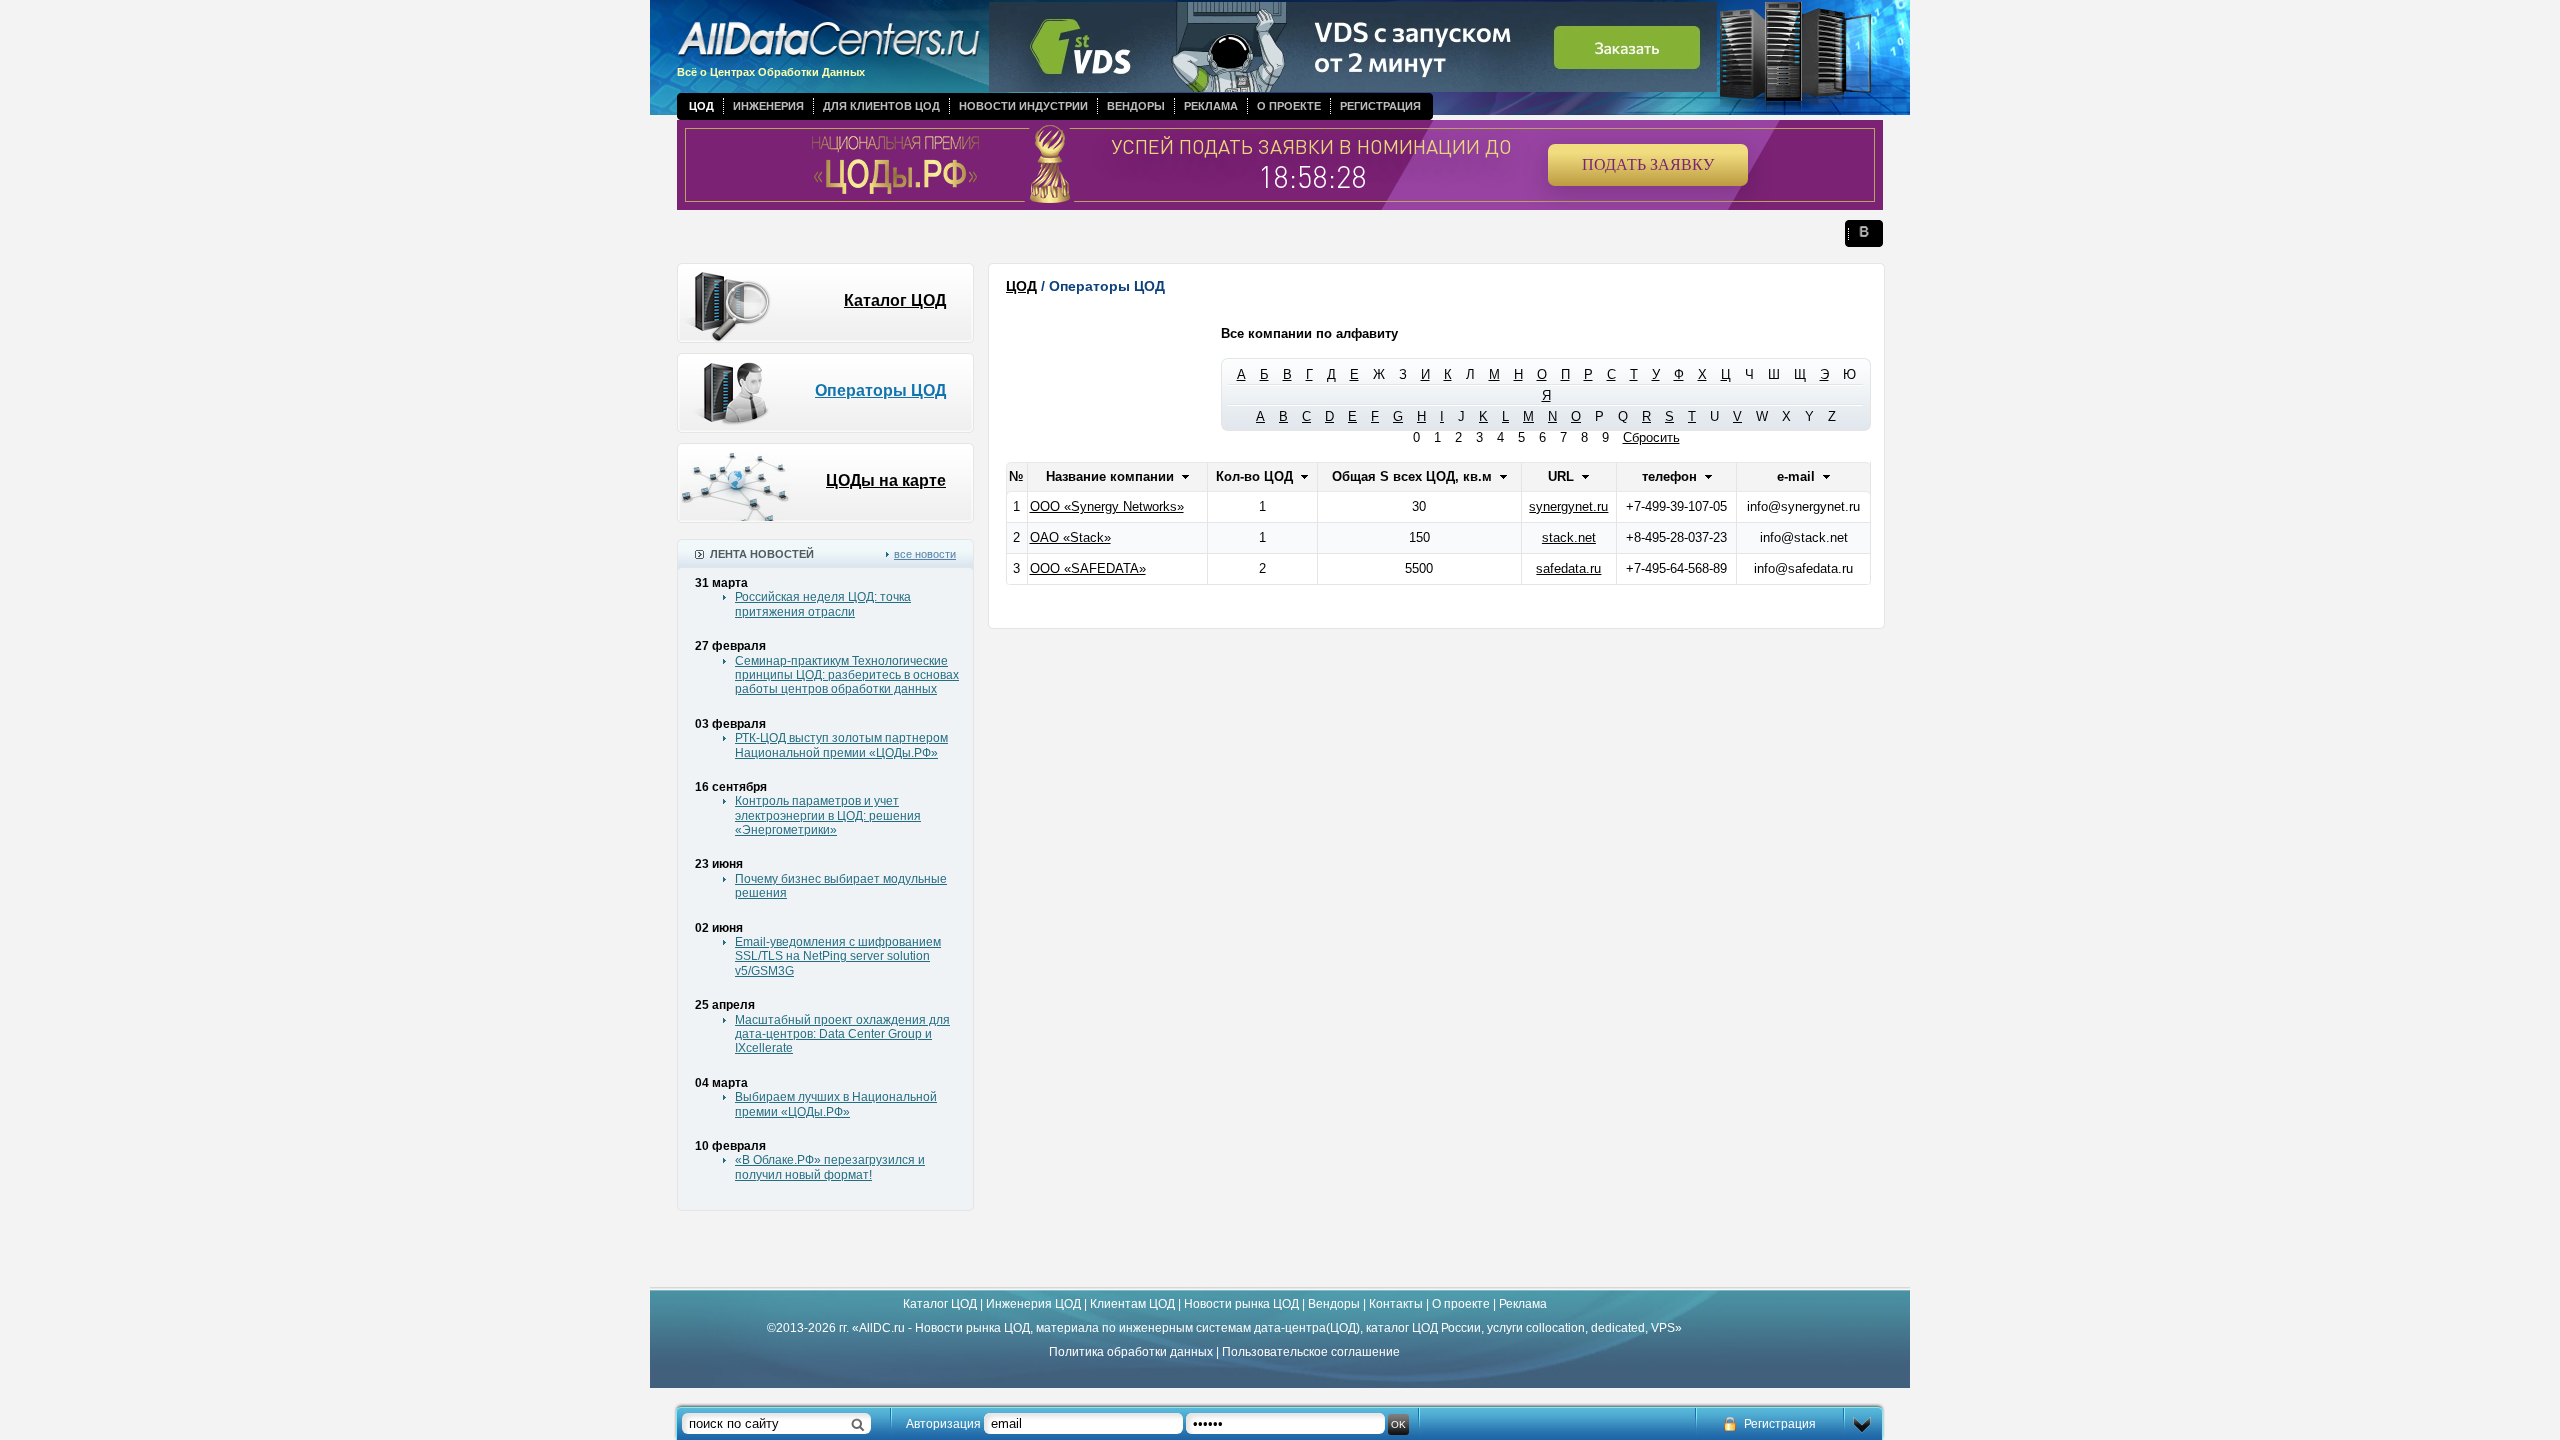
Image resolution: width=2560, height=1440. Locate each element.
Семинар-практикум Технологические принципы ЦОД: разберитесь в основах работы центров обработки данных (847, 675)
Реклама (1211, 106)
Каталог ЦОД (895, 300)
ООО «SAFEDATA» (1088, 568)
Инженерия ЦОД (1033, 1304)
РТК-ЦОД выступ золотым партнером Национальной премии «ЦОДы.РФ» (841, 745)
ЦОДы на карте (886, 480)
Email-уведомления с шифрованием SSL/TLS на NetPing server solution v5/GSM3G (838, 956)
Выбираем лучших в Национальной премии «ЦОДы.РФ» (836, 1104)
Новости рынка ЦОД (1241, 1304)
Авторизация (943, 1424)
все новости (925, 554)
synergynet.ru (1568, 506)
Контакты (1396, 1304)
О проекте (1289, 106)
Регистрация (1380, 106)
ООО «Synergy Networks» (1107, 506)
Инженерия (768, 106)
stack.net (1569, 537)
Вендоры (1136, 106)
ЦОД (701, 106)
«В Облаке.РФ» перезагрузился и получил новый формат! (830, 1167)
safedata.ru (1568, 568)
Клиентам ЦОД (1132, 1304)
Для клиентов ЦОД (881, 106)
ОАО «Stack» (1070, 537)
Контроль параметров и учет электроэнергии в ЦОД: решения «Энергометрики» (828, 815)
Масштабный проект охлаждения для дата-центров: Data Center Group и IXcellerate (842, 1034)
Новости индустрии (1023, 106)
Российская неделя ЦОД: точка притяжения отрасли (823, 604)
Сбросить (1651, 437)
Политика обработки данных (1131, 1352)
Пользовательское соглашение (1311, 1352)
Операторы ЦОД (880, 390)
